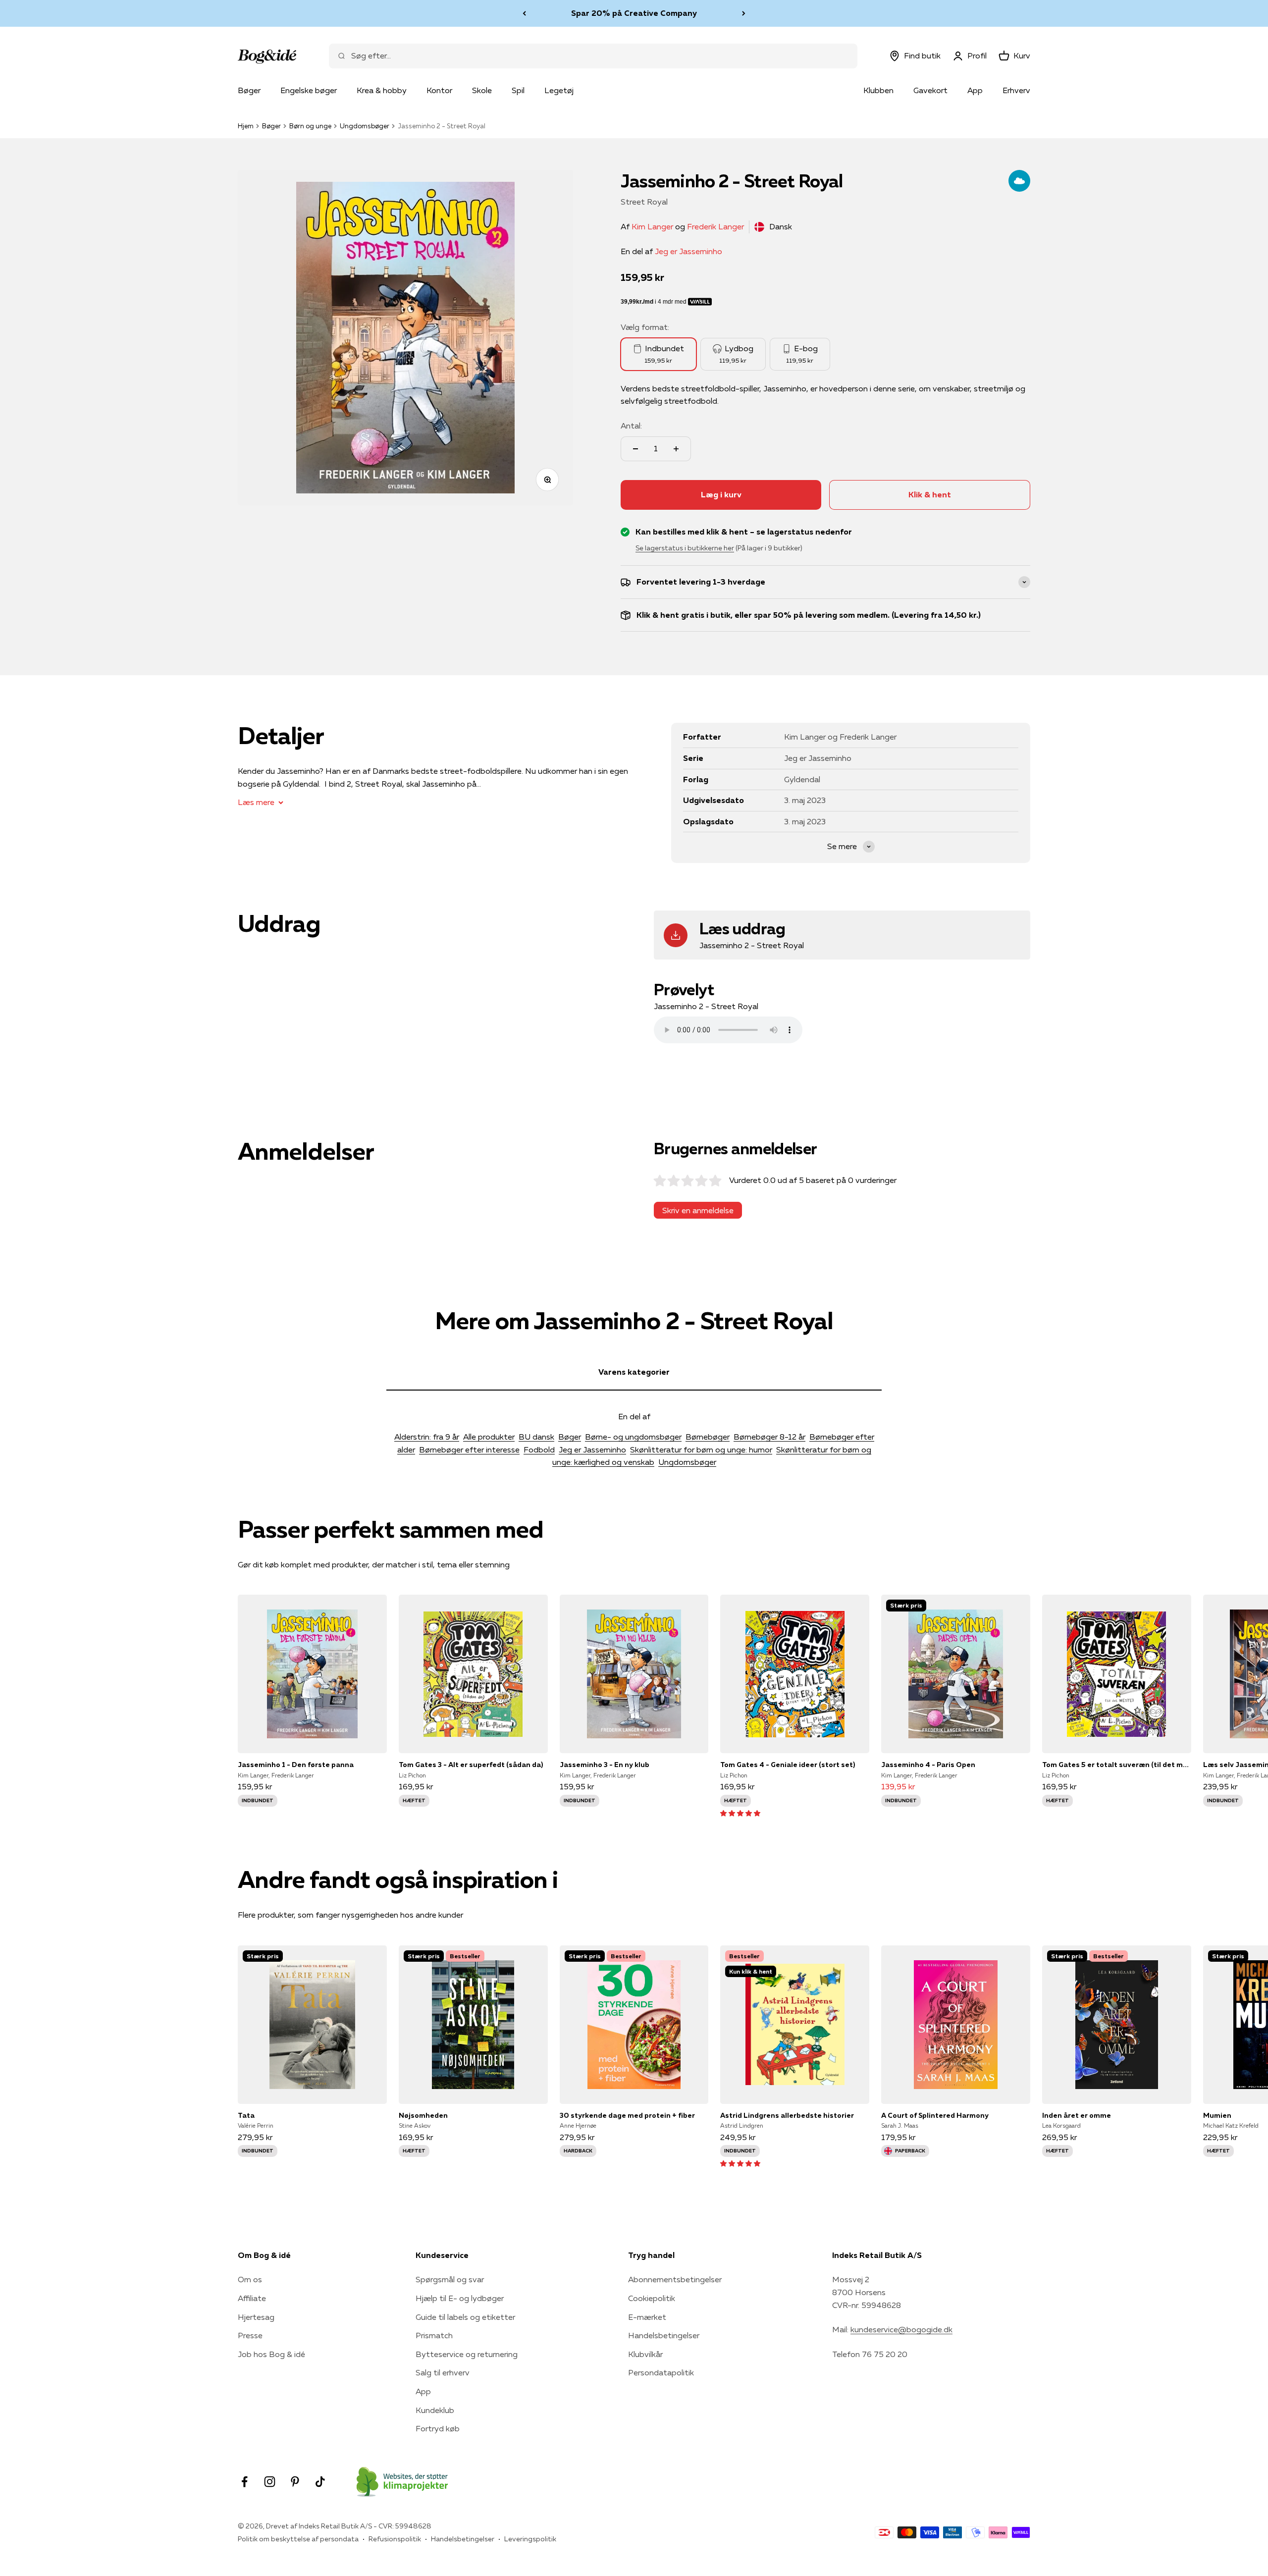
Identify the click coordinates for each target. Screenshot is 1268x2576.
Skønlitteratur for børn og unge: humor (701, 1449)
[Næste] (744, 13)
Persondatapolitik (661, 2372)
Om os (250, 2279)
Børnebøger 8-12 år (769, 1437)
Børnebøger (708, 1437)
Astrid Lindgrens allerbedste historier (787, 2115)
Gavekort (930, 90)
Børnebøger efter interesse (469, 1449)
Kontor (439, 90)
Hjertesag (256, 2317)
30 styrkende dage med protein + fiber (627, 2115)
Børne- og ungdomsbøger (633, 1437)
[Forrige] (524, 13)
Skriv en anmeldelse (698, 1210)
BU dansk (536, 1437)
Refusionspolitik (395, 2539)
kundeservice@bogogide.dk (901, 2329)
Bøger (249, 90)
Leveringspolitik (530, 2539)
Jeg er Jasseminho (688, 251)
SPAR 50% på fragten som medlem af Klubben (634, 13)
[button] (740, 1813)
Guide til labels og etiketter (465, 2317)
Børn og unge (310, 126)
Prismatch (434, 2335)
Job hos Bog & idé (271, 2354)
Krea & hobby (382, 90)
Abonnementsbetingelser (675, 2279)
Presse (250, 2335)
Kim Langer (652, 226)
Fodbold (539, 1449)
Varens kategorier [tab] (634, 1372)
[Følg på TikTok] (320, 2482)
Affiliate (252, 2298)
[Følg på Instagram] (270, 2482)
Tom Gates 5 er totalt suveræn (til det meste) (1117, 1765)
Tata (246, 2115)
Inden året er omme (1077, 2115)
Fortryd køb (438, 2428)
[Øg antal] (676, 449)
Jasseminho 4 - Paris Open (928, 1765)
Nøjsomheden (423, 2115)
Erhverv (1016, 90)
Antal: (631, 426)
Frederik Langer (715, 226)
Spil (518, 90)
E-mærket (647, 2317)
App (975, 90)
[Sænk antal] (635, 449)
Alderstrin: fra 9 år (427, 1437)
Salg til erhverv (443, 2372)
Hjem (246, 126)
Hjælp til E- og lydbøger (460, 2298)
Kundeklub (435, 2410)
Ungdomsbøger (365, 126)
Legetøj (559, 90)
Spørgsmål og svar (450, 2279)
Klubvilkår (645, 2354)
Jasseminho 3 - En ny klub (605, 1765)
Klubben (878, 90)
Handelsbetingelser (664, 2335)
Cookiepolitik (652, 2298)
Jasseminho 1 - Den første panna (296, 1765)
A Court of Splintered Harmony (935, 2115)
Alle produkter (489, 1437)
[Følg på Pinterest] (295, 2482)
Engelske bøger (309, 90)
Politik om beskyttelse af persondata (298, 2539)
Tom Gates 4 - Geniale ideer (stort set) (788, 1765)
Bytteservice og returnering (467, 2354)
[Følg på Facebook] (244, 2482)
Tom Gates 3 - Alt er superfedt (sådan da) (471, 1765)
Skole (482, 90)
